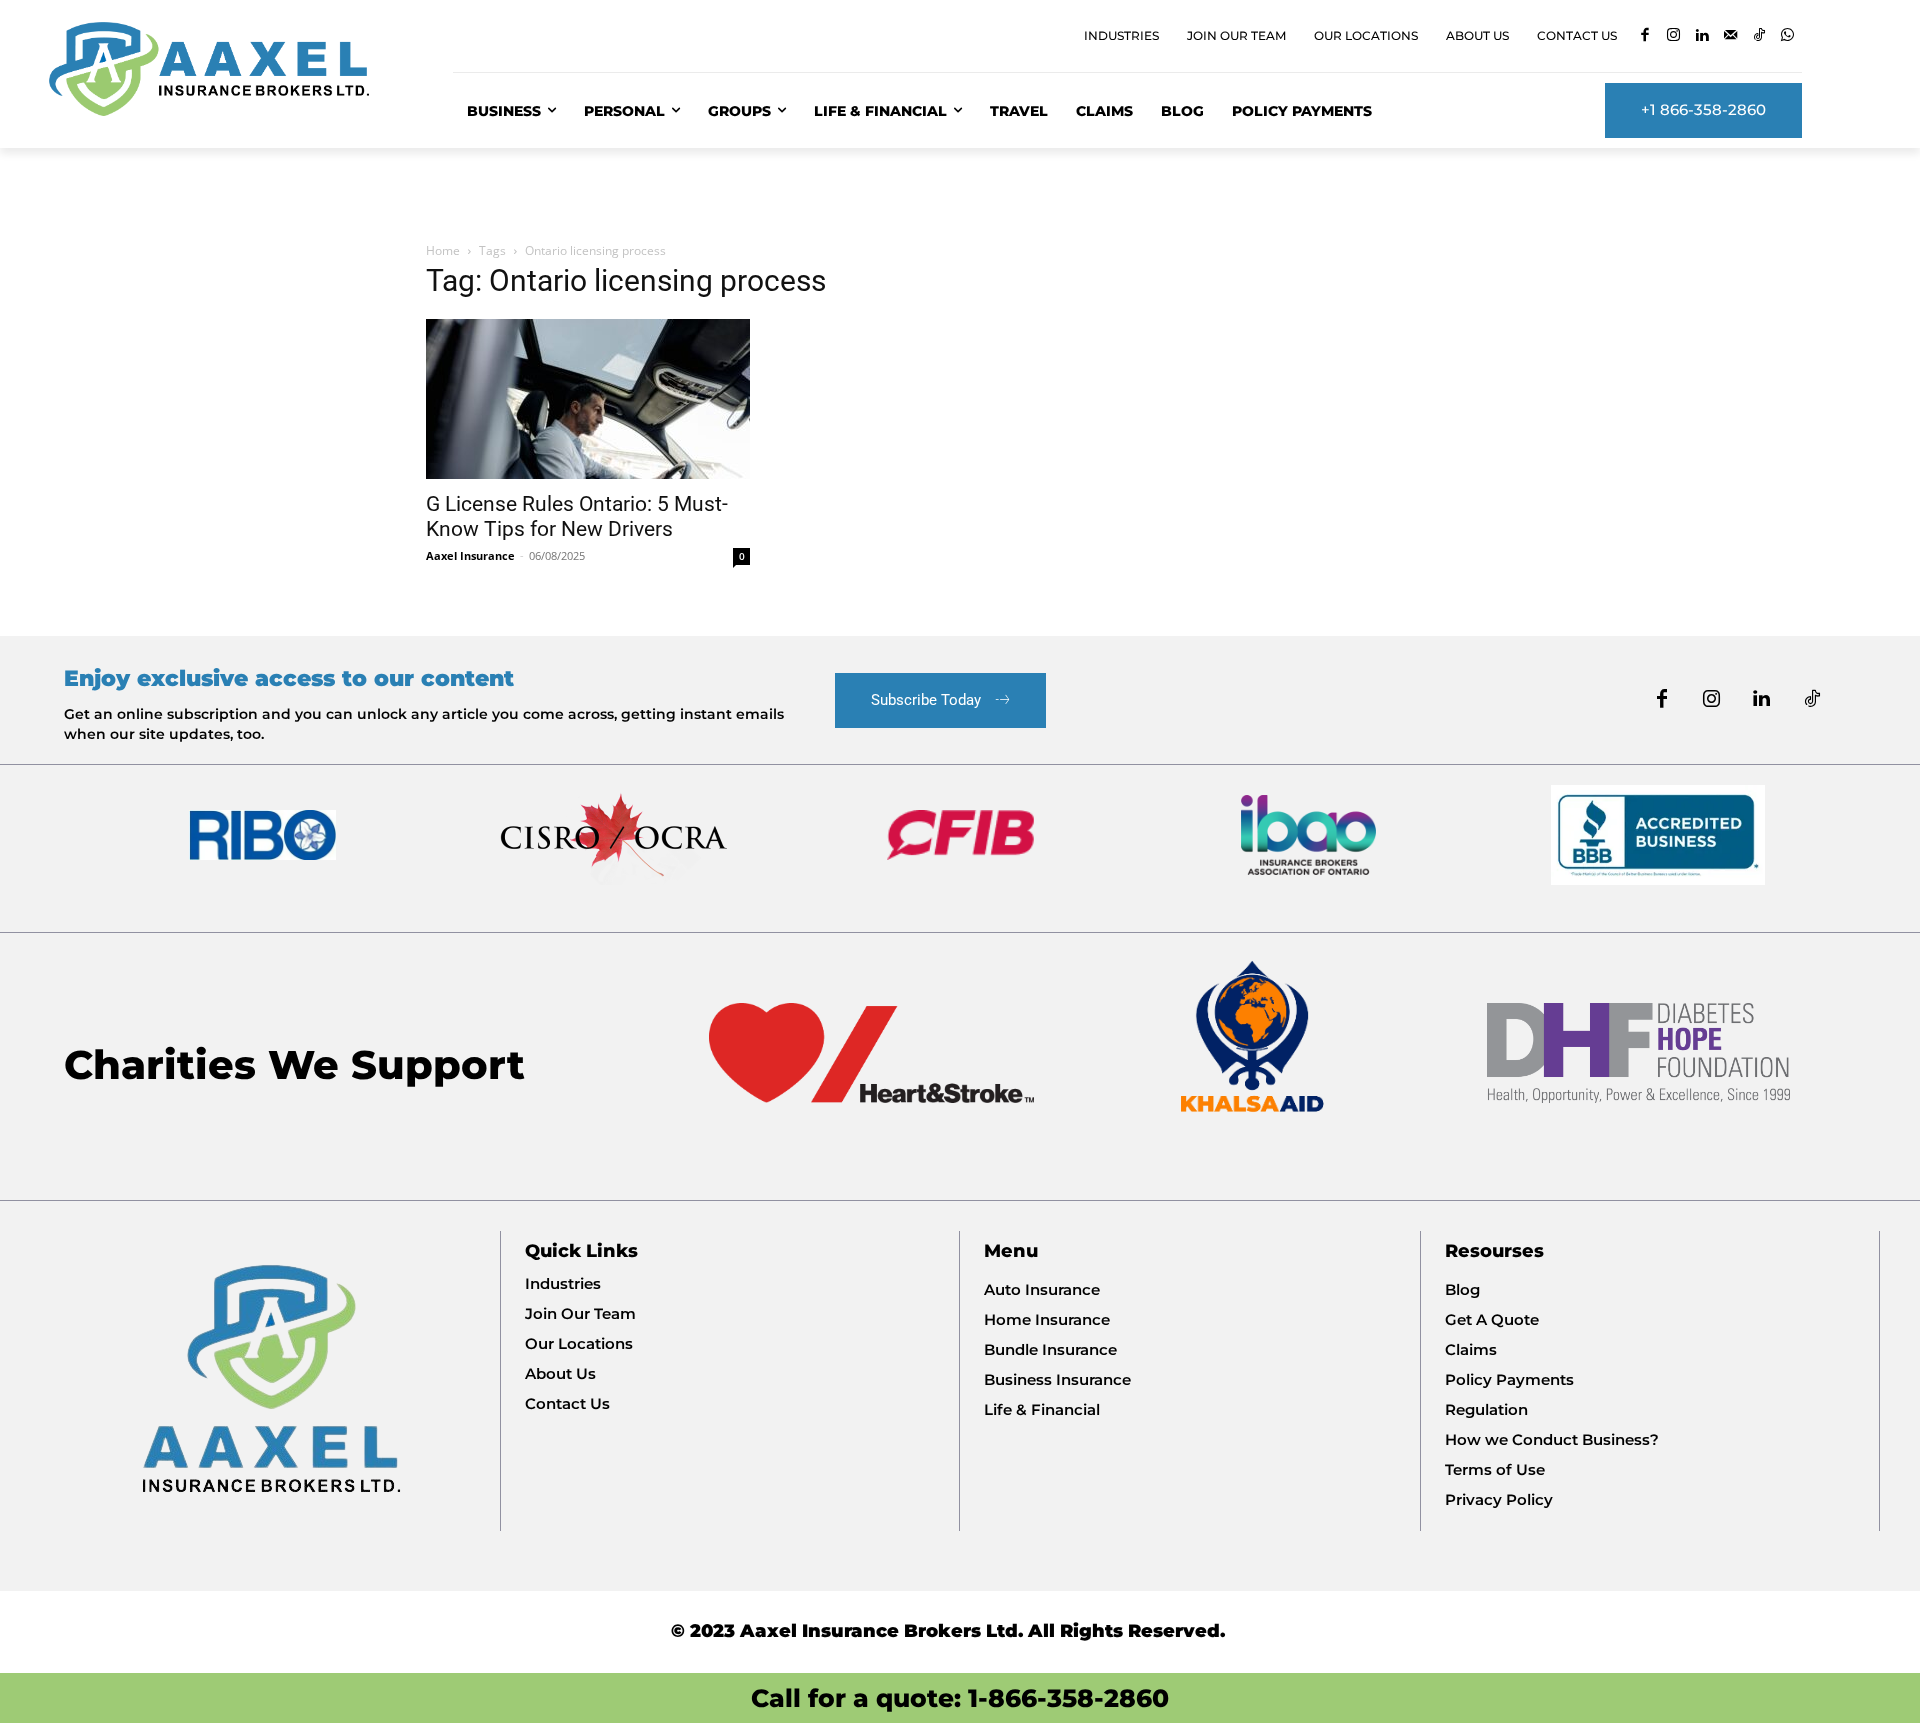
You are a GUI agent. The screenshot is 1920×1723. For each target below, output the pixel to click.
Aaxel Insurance (470, 555)
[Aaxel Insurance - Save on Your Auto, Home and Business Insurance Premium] (227, 69)
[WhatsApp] (1787, 36)
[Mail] (1730, 36)
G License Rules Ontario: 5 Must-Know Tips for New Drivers (577, 516)
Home (443, 250)
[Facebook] (1645, 36)
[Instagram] (1673, 36)
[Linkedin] (1702, 36)
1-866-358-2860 (1068, 1698)
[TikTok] (1759, 36)
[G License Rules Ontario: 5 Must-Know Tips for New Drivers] (588, 399)
